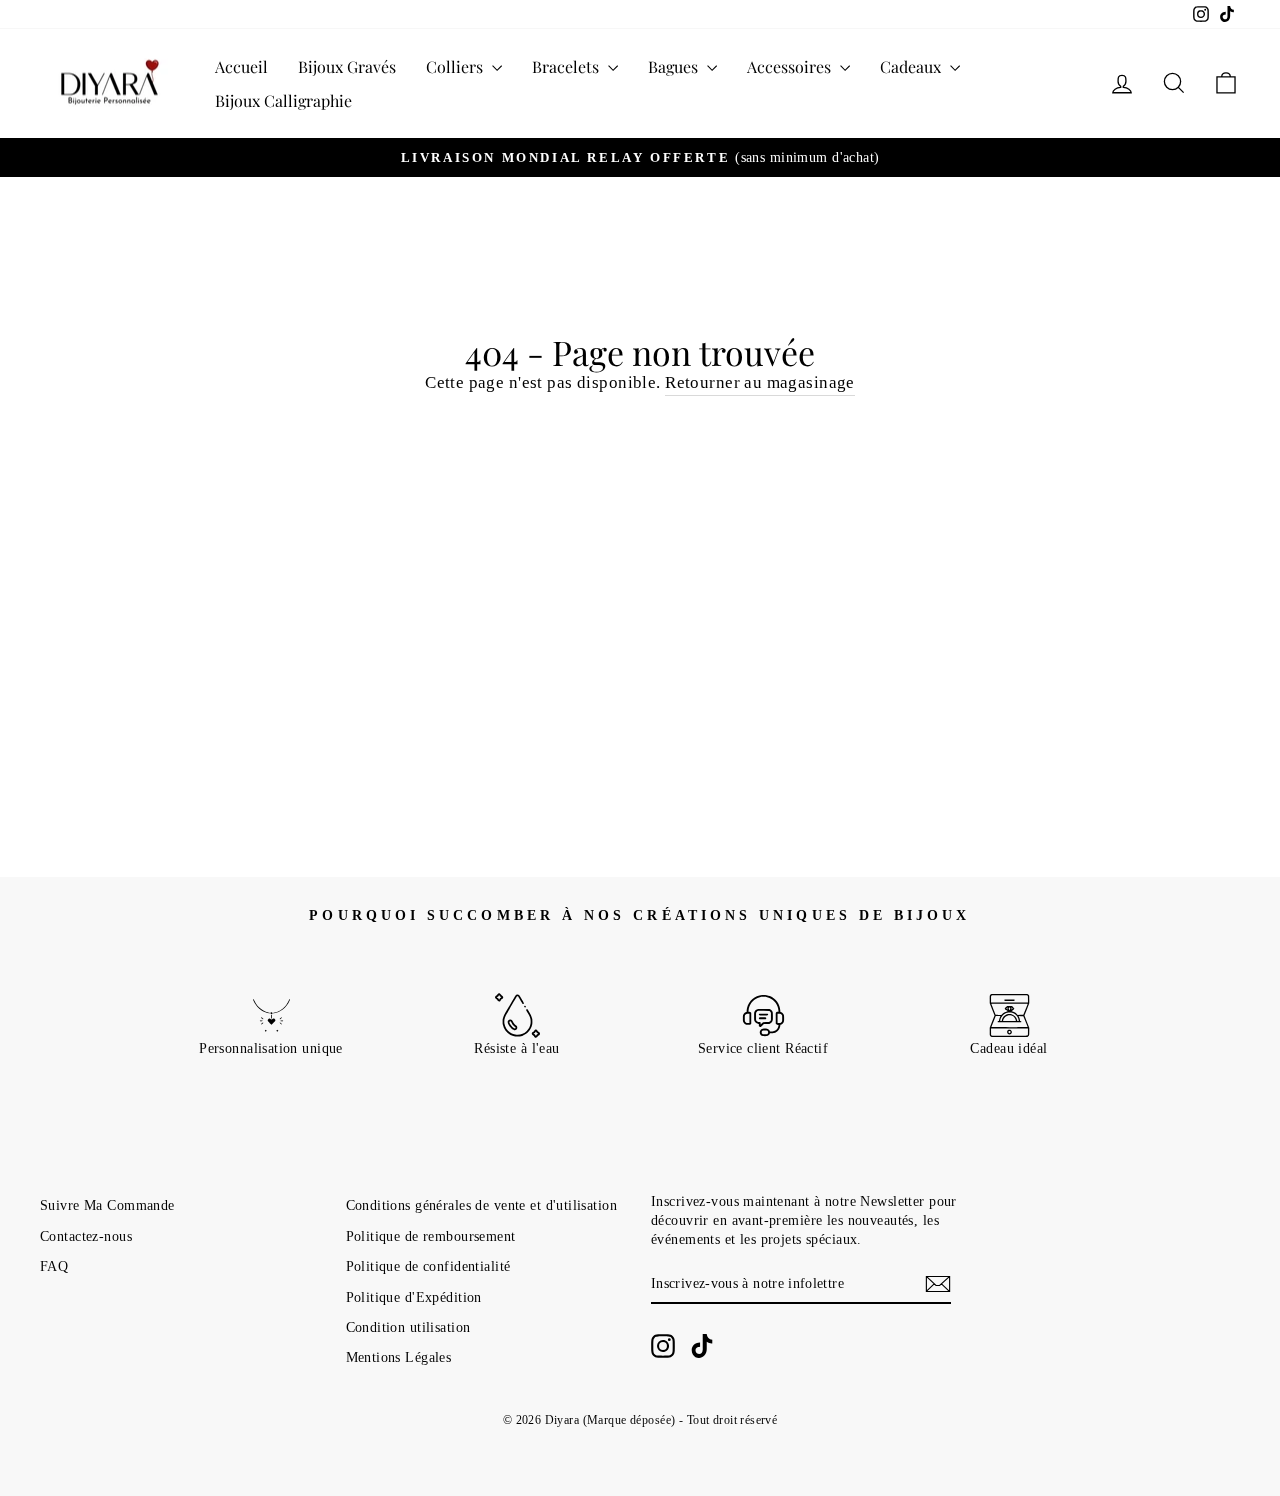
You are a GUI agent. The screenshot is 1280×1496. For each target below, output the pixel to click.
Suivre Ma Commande (107, 1205)
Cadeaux (912, 66)
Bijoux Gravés (347, 66)
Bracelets (567, 66)
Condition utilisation (408, 1327)
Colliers (456, 66)
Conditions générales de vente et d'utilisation (482, 1205)
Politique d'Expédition (414, 1297)
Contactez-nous (86, 1236)
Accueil (241, 66)
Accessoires (791, 66)
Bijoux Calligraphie (283, 100)
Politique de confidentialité (428, 1266)
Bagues (675, 66)
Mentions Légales (399, 1357)
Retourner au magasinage (760, 382)
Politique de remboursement (431, 1236)
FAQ (54, 1266)
